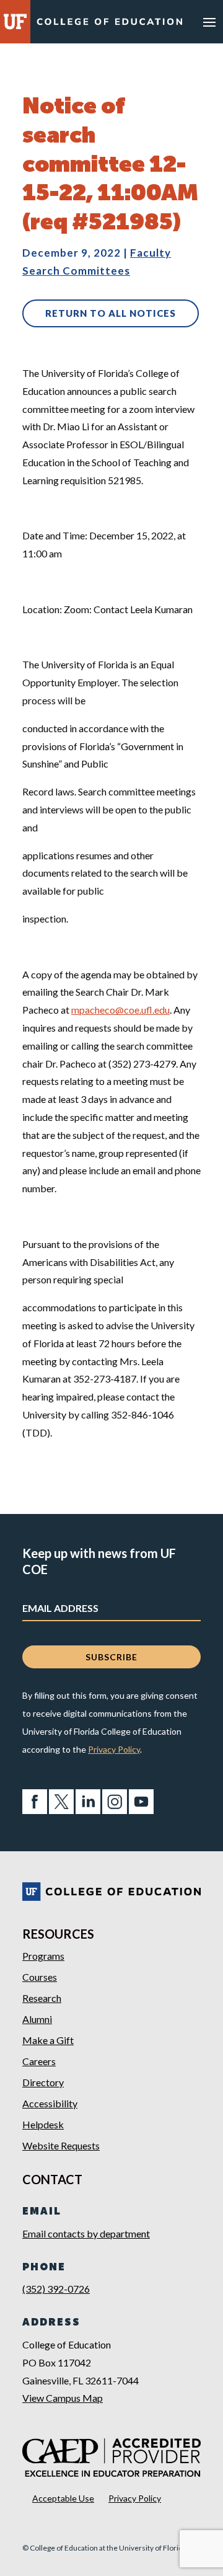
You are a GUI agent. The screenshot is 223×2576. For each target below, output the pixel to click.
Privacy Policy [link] (114, 1749)
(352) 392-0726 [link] (56, 2289)
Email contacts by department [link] (86, 2233)
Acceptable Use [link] (63, 2498)
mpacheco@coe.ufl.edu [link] (120, 1010)
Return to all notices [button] (111, 313)
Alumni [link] (37, 2019)
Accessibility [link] (50, 2103)
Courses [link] (40, 1977)
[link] (109, 23)
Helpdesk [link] (43, 2124)
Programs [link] (43, 1956)
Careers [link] (39, 2061)
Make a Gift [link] (48, 2040)
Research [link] (42, 1998)
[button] (209, 22)
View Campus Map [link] (63, 2398)
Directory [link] (43, 2082)
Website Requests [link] (61, 2145)
